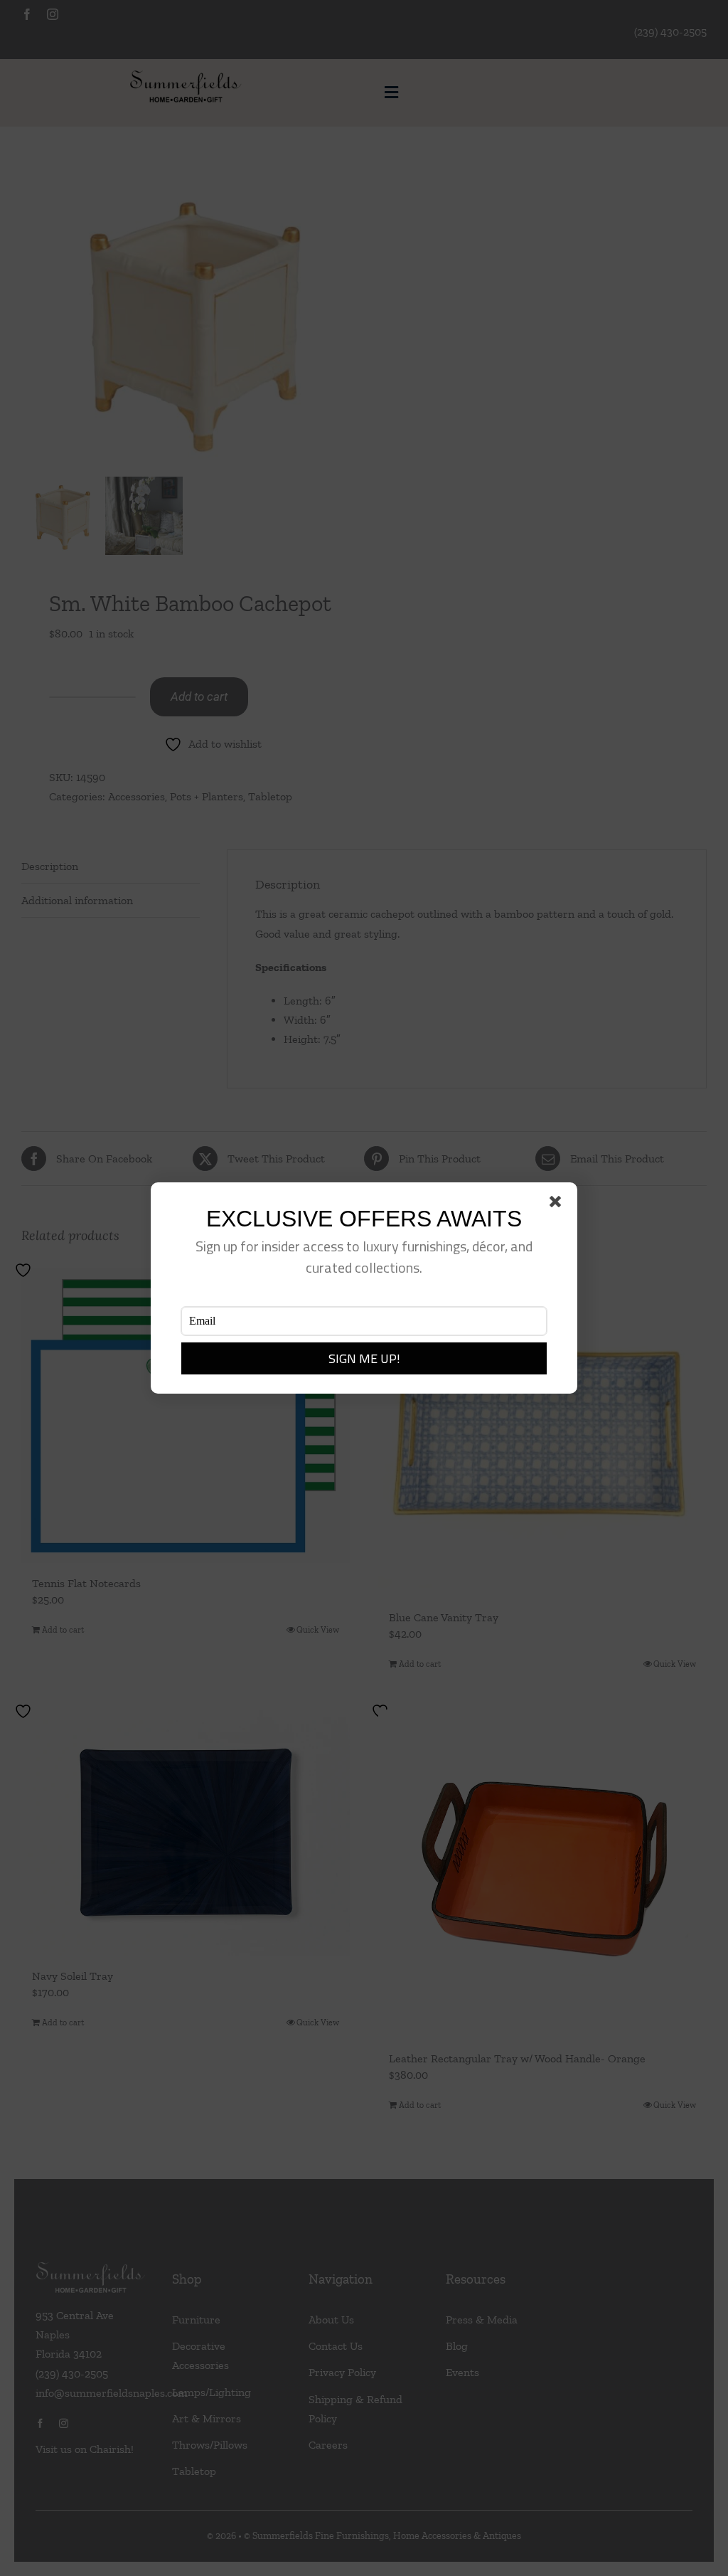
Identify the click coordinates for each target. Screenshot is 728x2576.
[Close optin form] (558, 1204)
